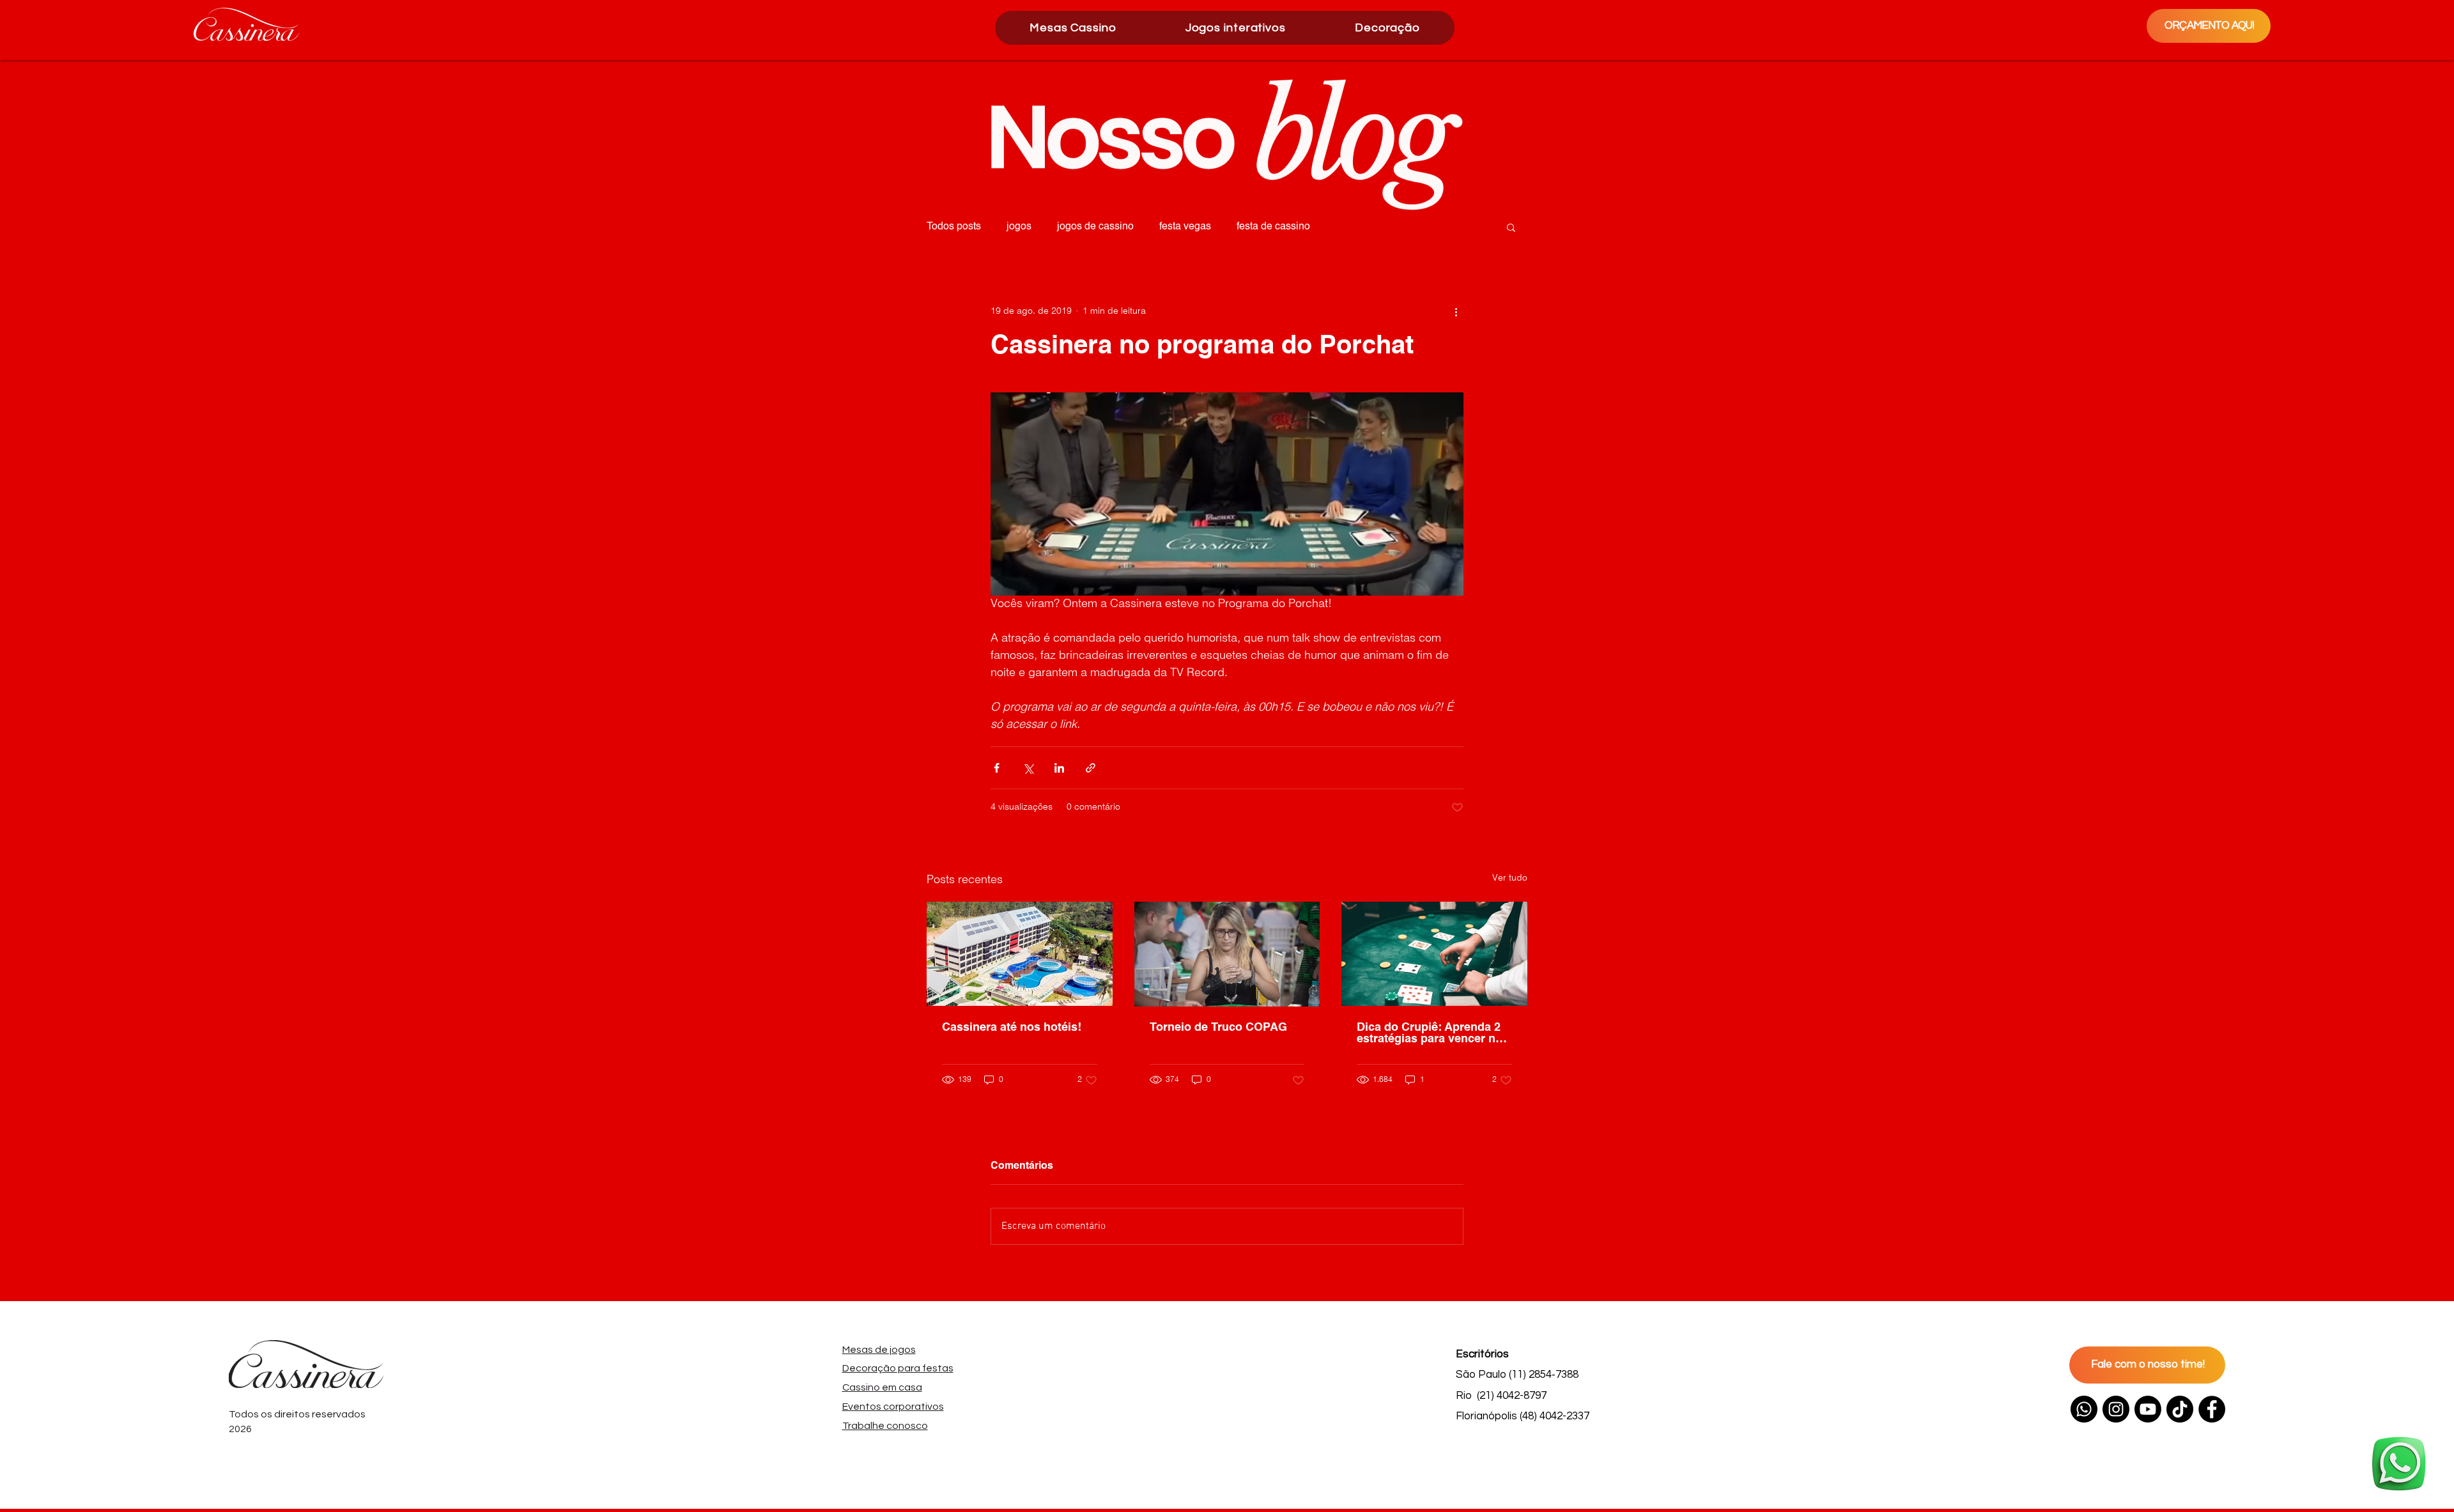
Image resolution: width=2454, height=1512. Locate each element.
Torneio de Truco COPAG (1218, 1028)
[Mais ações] (1456, 311)
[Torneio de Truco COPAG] (1227, 954)
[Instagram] (2116, 1409)
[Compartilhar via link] (1091, 768)
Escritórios (1482, 1354)
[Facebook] (2212, 1409)
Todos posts (954, 227)
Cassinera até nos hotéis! (1012, 1028)
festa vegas (1185, 227)
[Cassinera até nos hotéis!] (1020, 954)
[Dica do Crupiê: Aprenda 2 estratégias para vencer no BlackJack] (1434, 954)
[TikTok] (2180, 1409)
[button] (1236, 28)
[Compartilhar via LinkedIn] (1059, 768)
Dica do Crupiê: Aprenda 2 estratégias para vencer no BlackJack (1430, 1033)
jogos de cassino (1095, 227)
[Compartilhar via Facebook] (997, 768)
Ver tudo (1510, 878)
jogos (1019, 227)
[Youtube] (2148, 1409)
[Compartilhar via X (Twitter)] (1028, 768)
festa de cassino (1273, 227)
